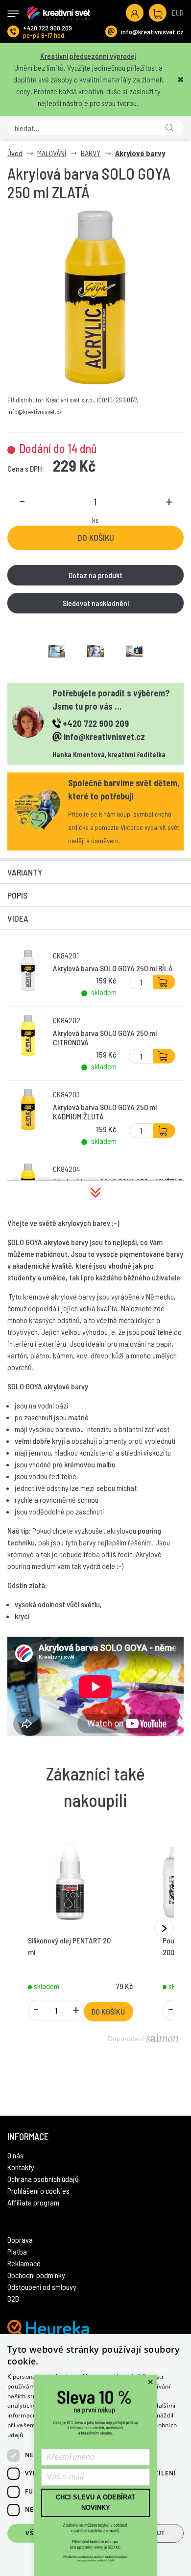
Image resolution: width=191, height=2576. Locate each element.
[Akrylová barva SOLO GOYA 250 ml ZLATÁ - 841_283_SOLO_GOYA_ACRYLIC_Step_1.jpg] (57, 651)
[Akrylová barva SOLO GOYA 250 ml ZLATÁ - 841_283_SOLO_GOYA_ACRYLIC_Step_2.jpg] (95, 651)
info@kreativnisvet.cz (152, 32)
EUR (178, 13)
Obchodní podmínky (36, 2275)
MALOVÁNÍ (52, 153)
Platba (17, 2251)
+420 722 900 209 (48, 28)
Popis (18, 895)
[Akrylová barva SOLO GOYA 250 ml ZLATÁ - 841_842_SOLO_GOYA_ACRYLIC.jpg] (134, 651)
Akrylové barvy (140, 153)
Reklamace (24, 2263)
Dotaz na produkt (95, 575)
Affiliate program (33, 2202)
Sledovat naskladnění (96, 603)
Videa (18, 918)
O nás (15, 2155)
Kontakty (21, 2167)
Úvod (15, 153)
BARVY (91, 153)
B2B (13, 2298)
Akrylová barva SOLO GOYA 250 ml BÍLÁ (113, 968)
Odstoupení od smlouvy (42, 2287)
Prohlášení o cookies (38, 2191)
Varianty (25, 872)
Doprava (20, 2240)
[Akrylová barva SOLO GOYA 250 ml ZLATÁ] (95, 297)
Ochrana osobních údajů (43, 2179)
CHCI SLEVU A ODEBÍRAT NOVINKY (95, 2502)
